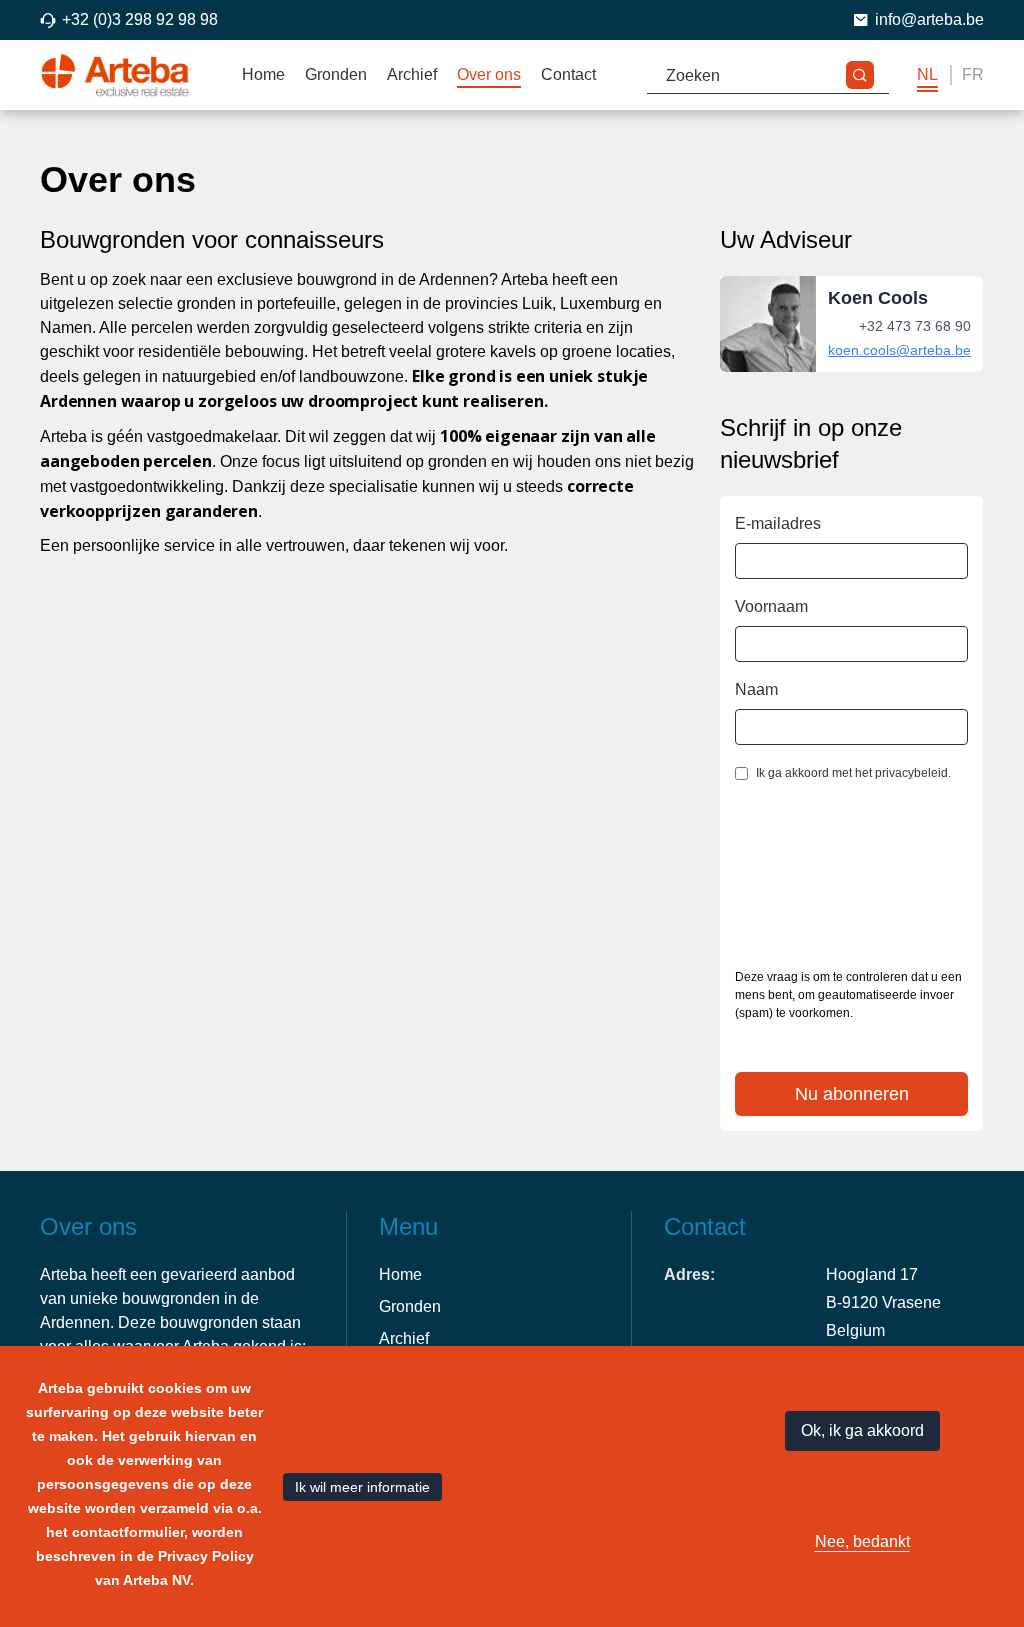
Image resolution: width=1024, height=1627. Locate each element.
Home (263, 74)
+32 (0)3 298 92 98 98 (140, 19)
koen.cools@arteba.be (899, 350)
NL (927, 74)
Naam (756, 689)
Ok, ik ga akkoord (862, 1430)
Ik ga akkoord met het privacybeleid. (853, 773)
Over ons (489, 74)
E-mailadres (778, 523)
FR (973, 74)
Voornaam (771, 606)
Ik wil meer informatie (362, 1487)
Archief (412, 74)
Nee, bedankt (862, 1541)
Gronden (336, 74)
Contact (568, 74)
